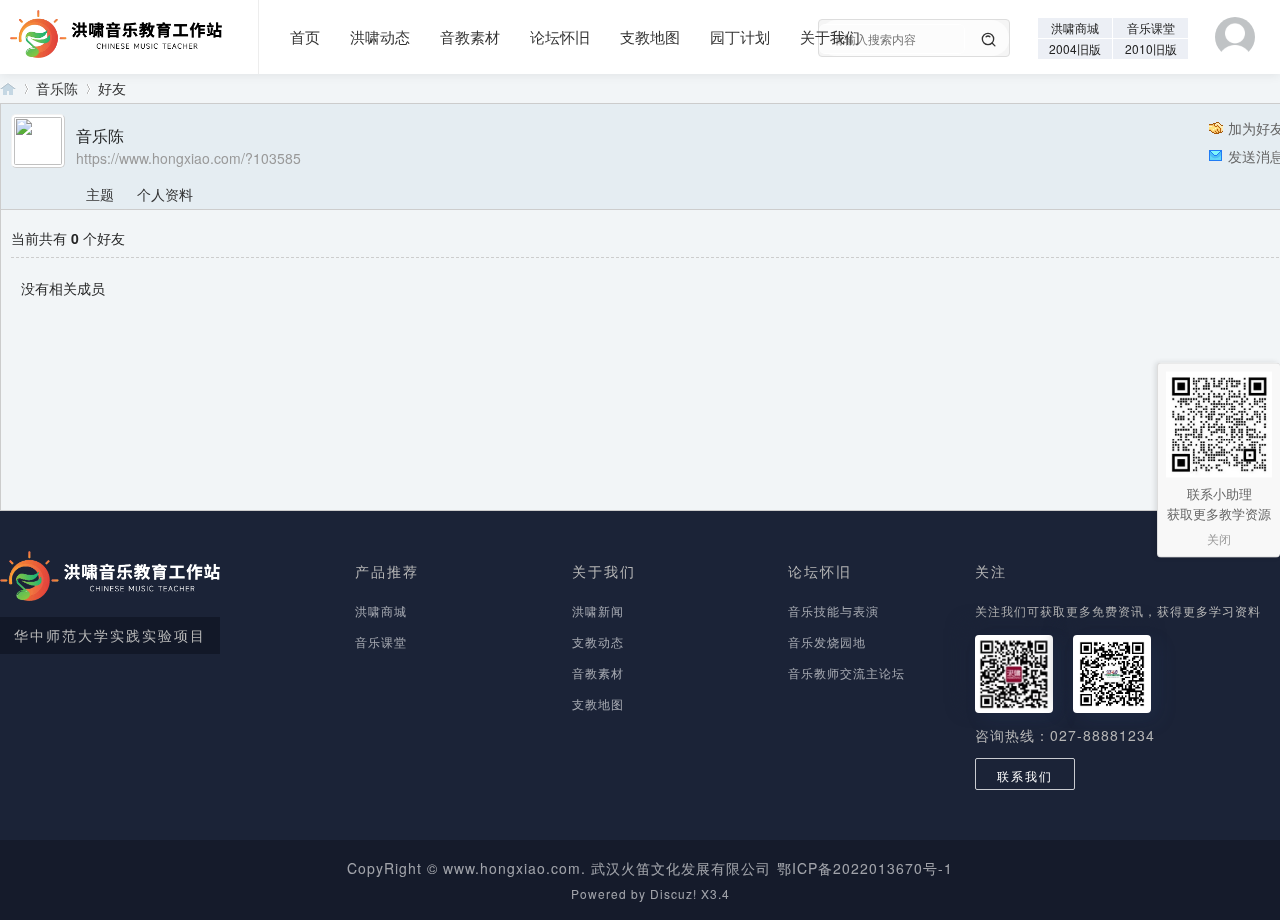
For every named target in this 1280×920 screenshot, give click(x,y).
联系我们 (1025, 775)
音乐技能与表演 (833, 610)
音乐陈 (57, 88)
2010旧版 (1151, 48)
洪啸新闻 (598, 610)
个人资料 (165, 194)
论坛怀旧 (560, 36)
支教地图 (650, 36)
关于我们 (830, 36)
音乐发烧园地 (827, 641)
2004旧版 (1075, 48)
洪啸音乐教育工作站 (8, 88)
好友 (112, 88)
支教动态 (598, 641)
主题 (100, 194)
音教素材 (470, 36)
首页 (305, 36)
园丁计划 (740, 36)
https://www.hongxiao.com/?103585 (188, 158)
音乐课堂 (1151, 27)
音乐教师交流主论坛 (846, 672)
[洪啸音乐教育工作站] (111, 27)
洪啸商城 (1075, 27)
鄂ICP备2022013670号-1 (865, 868)
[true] (989, 40)
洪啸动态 (380, 36)
